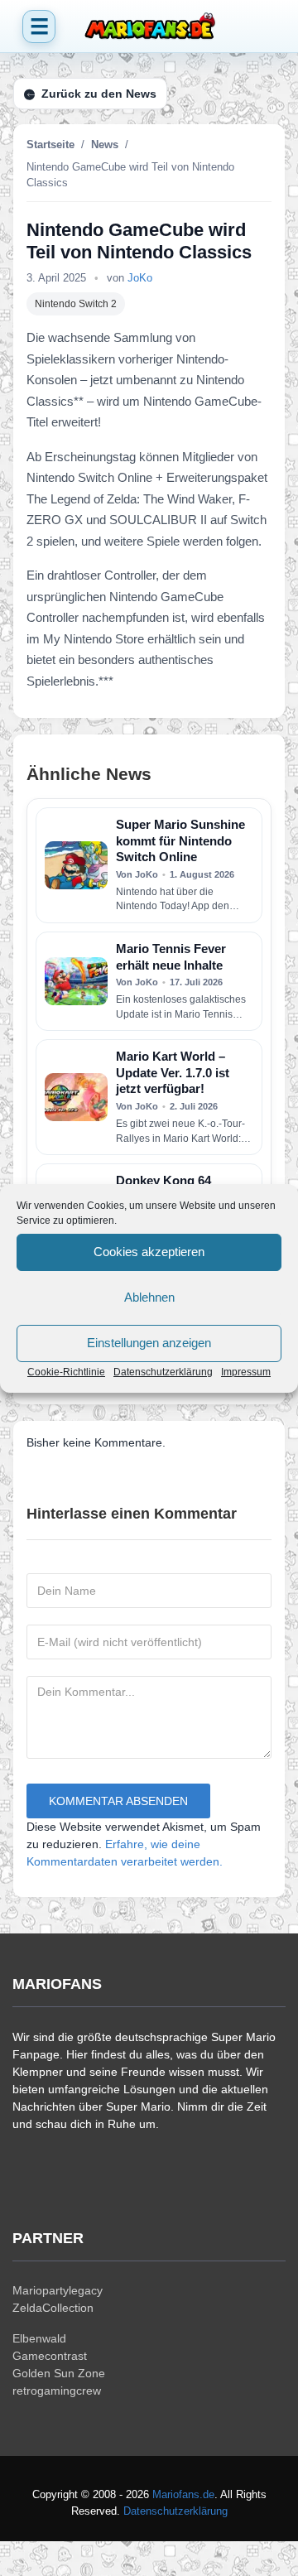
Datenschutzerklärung (163, 1372)
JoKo (140, 278)
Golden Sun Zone (59, 2373)
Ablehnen (149, 1297)
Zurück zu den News (99, 94)
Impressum (246, 1372)
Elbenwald (39, 2338)
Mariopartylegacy (58, 2290)
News (105, 144)
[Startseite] (149, 26)
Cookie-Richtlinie (66, 1372)
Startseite (50, 144)
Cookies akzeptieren (149, 1252)
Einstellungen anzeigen (149, 1343)
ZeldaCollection (53, 2308)
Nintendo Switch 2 (76, 304)
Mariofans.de (183, 2494)
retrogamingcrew (57, 2391)
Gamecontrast (50, 2356)
